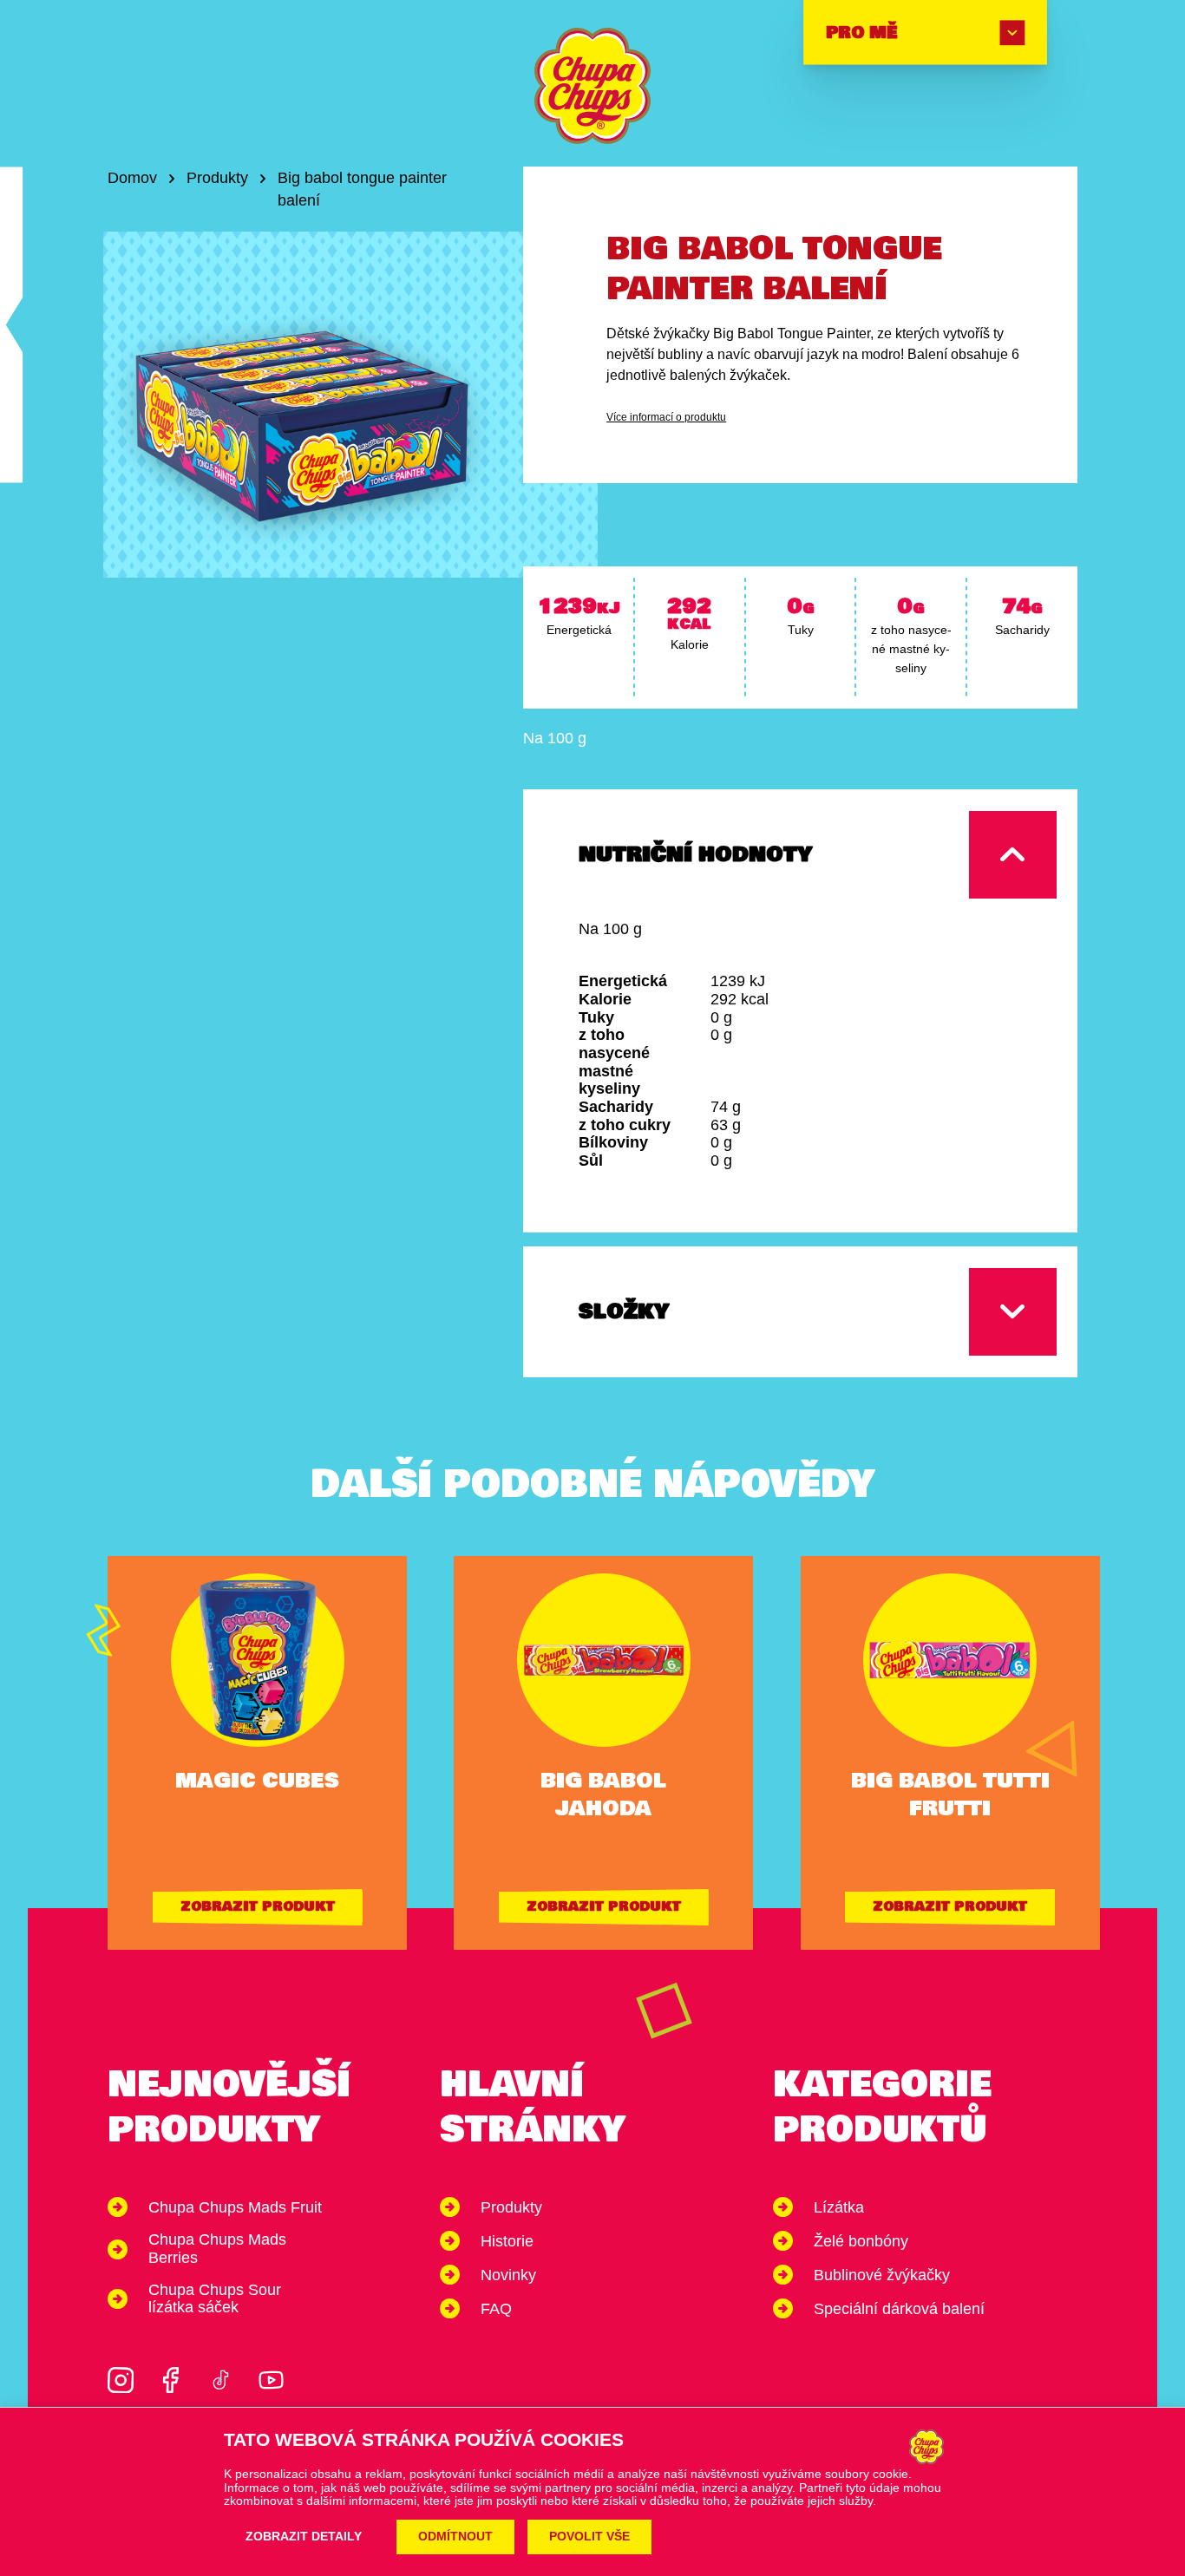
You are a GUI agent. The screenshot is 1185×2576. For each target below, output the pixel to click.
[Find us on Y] (272, 2380)
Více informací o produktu (666, 417)
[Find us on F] (171, 2380)
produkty (217, 178)
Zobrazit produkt (258, 1906)
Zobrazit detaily (304, 2537)
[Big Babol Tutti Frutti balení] (12, 325)
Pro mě (861, 33)
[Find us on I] (121, 2380)
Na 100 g (555, 738)
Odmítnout (455, 2537)
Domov (132, 178)
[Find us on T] (221, 2380)
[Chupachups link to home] (592, 86)
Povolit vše (589, 2537)
